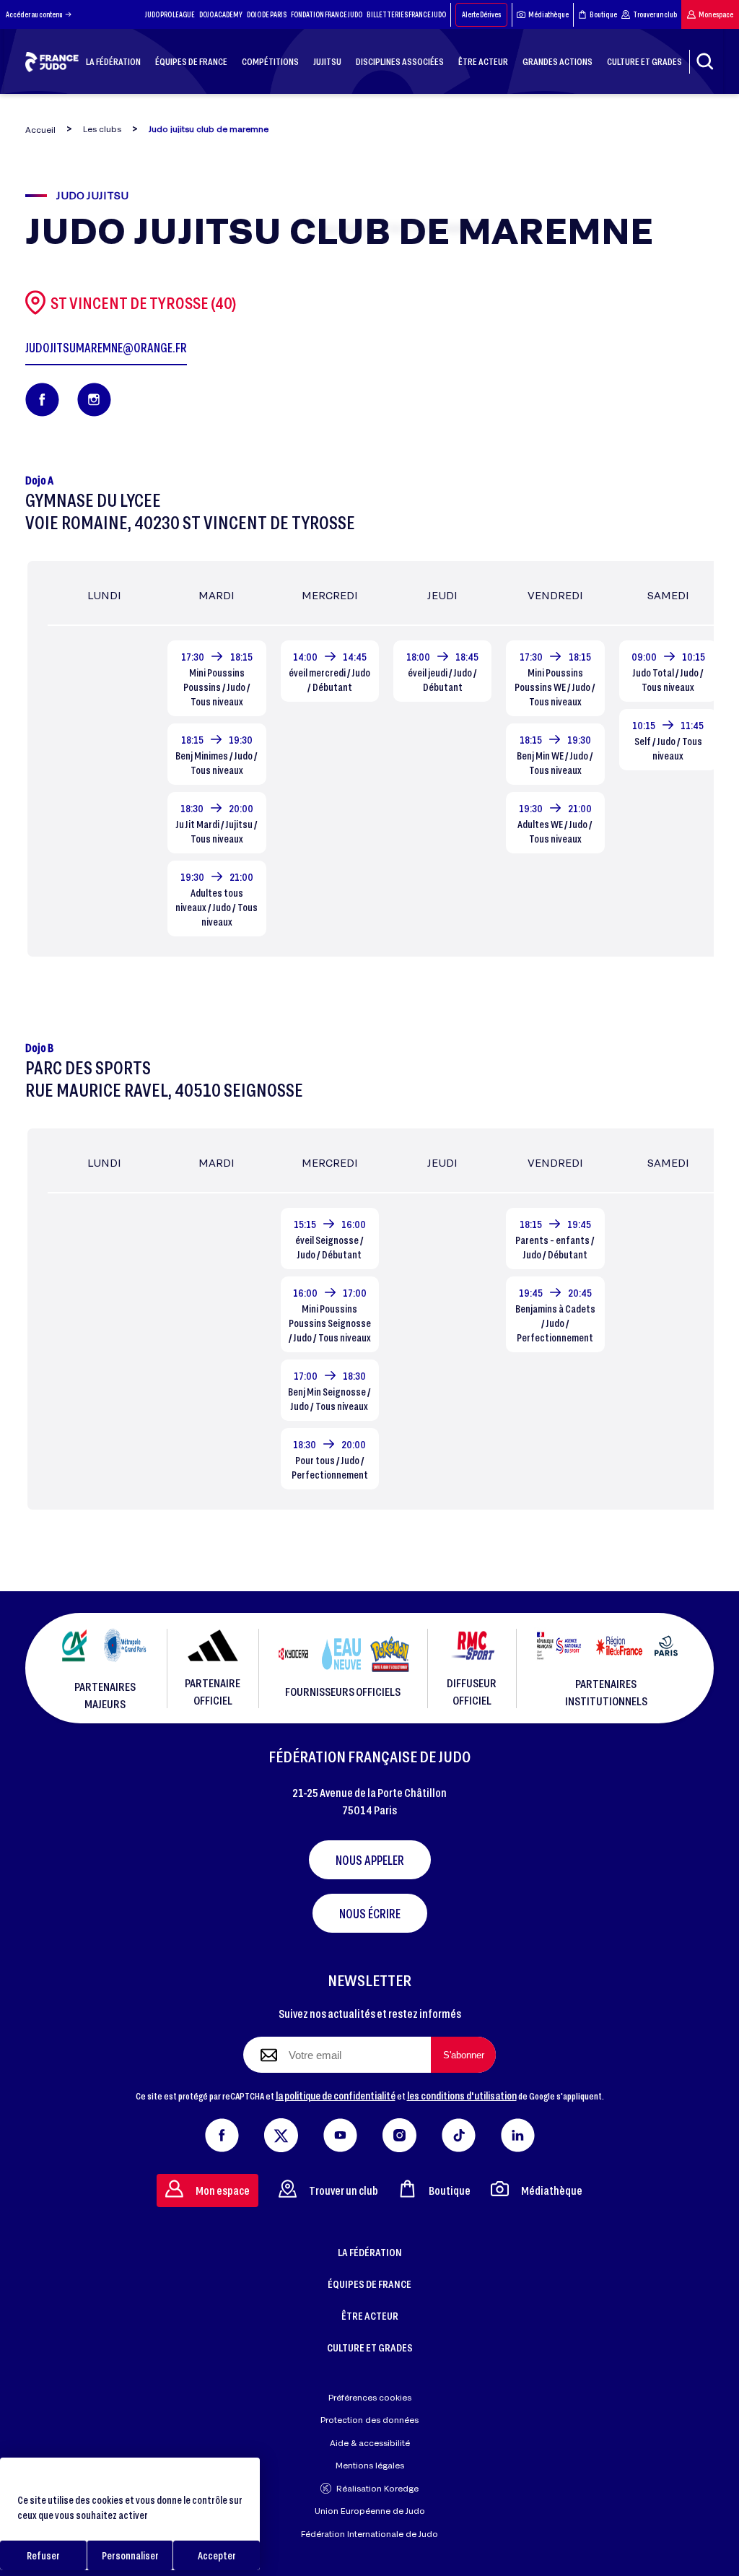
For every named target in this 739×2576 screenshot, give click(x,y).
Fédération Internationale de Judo (369, 2534)
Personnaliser (130, 2555)
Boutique (603, 14)
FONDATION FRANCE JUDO (327, 14)
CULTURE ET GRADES (370, 2347)
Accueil (40, 130)
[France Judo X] (281, 2132)
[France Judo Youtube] (340, 2132)
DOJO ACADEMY (221, 14)
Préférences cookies (370, 2397)
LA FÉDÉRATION (370, 2252)
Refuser (43, 2555)
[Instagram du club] (94, 400)
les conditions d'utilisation (462, 2095)
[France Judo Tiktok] (459, 2132)
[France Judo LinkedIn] (518, 2132)
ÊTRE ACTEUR (370, 2315)
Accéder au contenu (34, 14)
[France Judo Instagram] (399, 2132)
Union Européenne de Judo (370, 2511)
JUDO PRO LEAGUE (170, 14)
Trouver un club (655, 14)
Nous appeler (370, 1860)
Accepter (217, 2555)
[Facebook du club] (42, 400)
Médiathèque (548, 14)
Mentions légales (370, 2465)
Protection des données (369, 2420)
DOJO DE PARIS (267, 14)
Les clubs (102, 129)
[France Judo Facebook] (222, 2132)
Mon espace (716, 14)
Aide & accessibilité (370, 2443)
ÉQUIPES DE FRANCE (369, 2284)
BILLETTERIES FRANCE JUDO (406, 14)
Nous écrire (370, 1913)
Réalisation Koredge (377, 2488)
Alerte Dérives (481, 14)
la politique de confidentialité (336, 2095)
